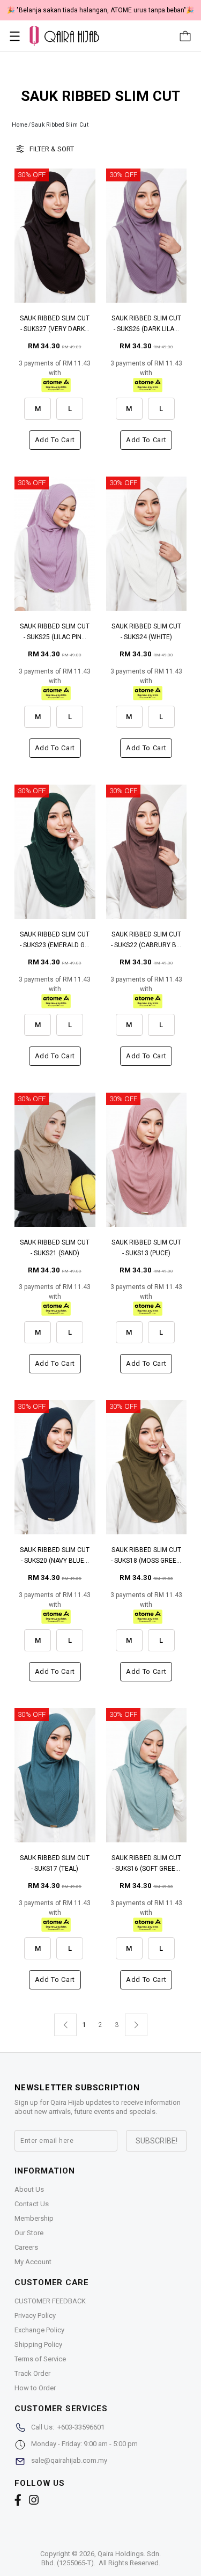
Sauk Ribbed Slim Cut (60, 125)
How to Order (35, 2388)
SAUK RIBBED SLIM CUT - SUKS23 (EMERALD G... (55, 940)
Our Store (29, 2233)
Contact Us (32, 2204)
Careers (26, 2247)
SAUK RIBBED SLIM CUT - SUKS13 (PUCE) (146, 1248)
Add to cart (55, 440)
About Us (29, 2189)
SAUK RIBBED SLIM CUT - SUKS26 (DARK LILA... (146, 324)
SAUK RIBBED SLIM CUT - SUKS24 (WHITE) (146, 632)
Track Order (32, 2373)
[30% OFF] (55, 235)
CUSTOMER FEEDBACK (50, 2301)
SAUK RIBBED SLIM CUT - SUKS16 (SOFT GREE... (146, 1863)
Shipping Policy (38, 2344)
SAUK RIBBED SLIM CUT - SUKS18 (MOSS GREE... (146, 1555)
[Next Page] (136, 2025)
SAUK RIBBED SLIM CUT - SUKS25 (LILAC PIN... (55, 632)
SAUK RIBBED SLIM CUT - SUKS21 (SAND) (55, 1248)
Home (20, 125)
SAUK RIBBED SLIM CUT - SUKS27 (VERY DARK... (55, 324)
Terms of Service (40, 2359)
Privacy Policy (35, 2315)
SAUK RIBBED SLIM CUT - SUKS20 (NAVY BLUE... (55, 1555)
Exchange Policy (39, 2330)
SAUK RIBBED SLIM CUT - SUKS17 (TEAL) (55, 1863)
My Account (33, 2262)
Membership (34, 2218)
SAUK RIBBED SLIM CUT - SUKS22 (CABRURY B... (146, 940)
